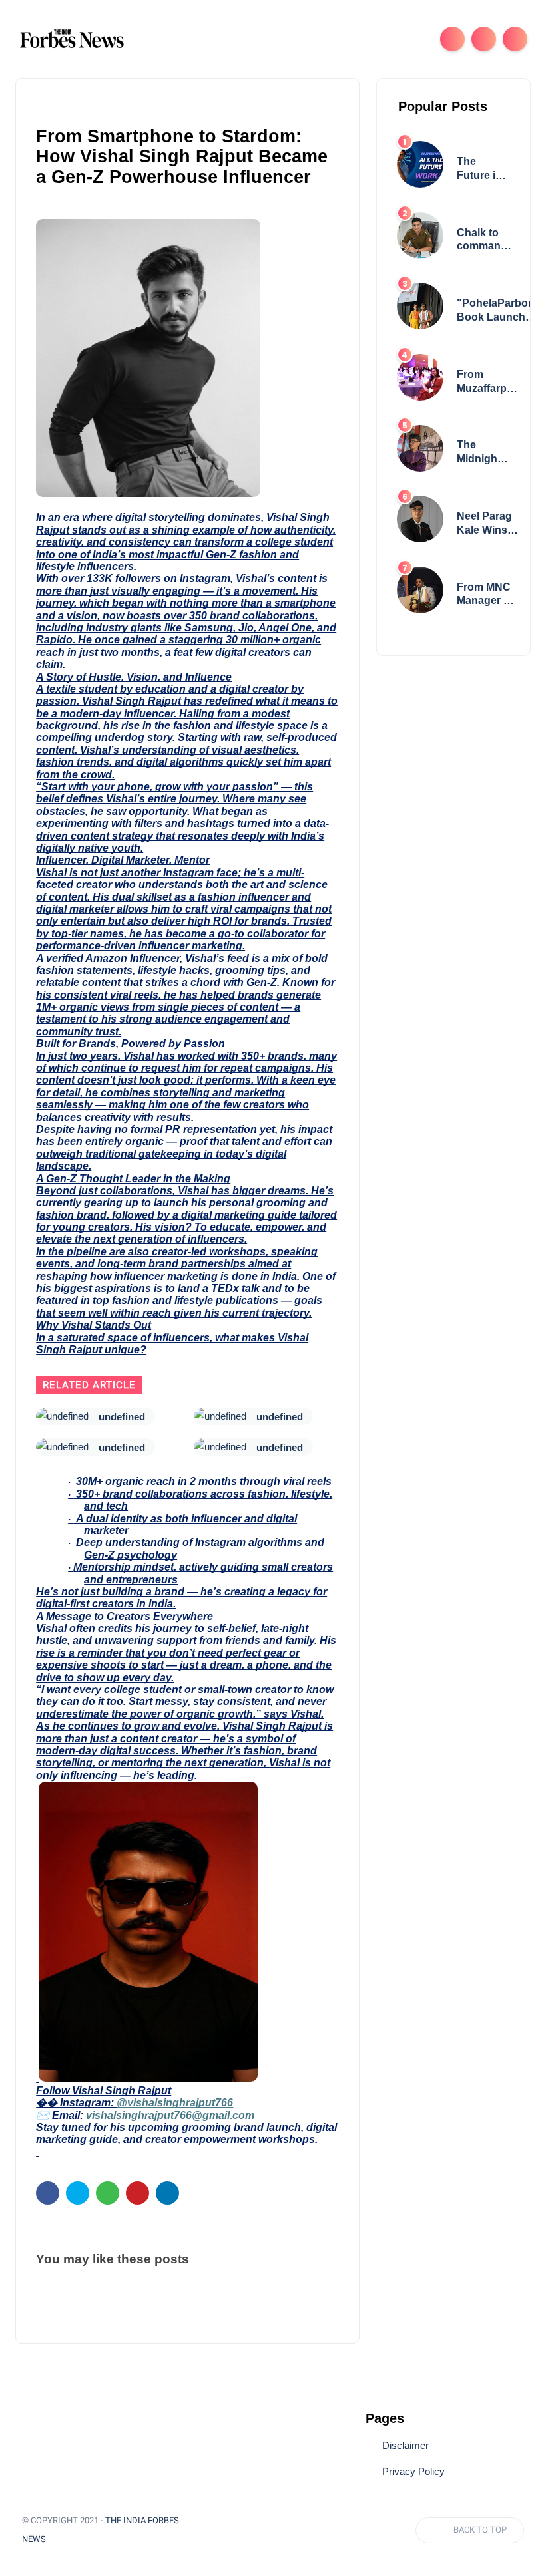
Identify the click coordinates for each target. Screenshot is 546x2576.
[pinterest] (137, 2193)
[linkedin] (167, 2193)
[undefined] (62, 1416)
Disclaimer (406, 2446)
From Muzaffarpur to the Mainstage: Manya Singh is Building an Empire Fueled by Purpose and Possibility (487, 382)
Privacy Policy (413, 2472)
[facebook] (48, 2193)
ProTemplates (93, 2539)
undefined (122, 1417)
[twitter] (78, 2193)
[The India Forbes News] (72, 38)
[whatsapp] (108, 2193)
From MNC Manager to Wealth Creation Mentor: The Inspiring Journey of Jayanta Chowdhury (486, 595)
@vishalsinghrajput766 (175, 2103)
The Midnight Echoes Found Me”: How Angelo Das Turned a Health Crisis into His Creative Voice (482, 453)
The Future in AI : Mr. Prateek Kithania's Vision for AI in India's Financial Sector (482, 169)
